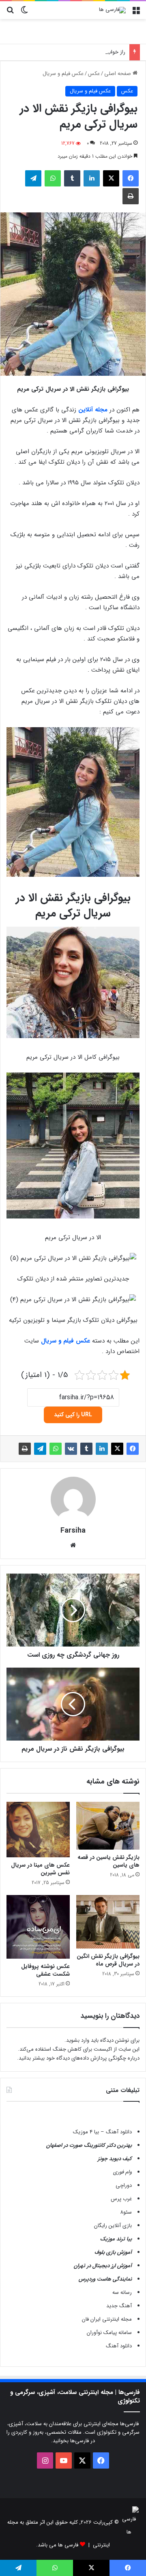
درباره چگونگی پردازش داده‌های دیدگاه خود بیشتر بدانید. (78, 2058)
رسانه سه (122, 2292)
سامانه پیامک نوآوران (109, 2333)
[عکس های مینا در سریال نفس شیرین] (38, 1830)
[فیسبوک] (131, 178)
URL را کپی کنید (73, 1415)
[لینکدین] (92, 178)
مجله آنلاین (93, 410)
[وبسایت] (73, 1545)
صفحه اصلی (118, 74)
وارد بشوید (78, 2040)
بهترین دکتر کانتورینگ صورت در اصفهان (89, 2145)
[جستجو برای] (10, 13)
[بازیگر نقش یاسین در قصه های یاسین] (108, 1826)
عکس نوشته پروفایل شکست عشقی (45, 1970)
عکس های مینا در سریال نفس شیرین (40, 1869)
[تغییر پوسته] (24, 13)
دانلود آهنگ (119, 2346)
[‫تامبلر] (72, 178)
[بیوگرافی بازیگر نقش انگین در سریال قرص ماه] (108, 1922)
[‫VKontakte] (71, 1449)
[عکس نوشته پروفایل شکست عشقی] (38, 1927)
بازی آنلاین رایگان (113, 2226)
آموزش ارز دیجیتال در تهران (103, 2266)
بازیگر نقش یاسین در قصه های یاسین (108, 1861)
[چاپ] (131, 196)
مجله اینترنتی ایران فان (107, 2319)
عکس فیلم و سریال (63, 74)
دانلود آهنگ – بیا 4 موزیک (102, 2132)
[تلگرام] (33, 178)
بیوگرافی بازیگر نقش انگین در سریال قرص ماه (108, 1960)
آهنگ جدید (119, 2306)
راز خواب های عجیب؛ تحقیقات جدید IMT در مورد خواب (65, 52)
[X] (111, 178)
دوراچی (124, 2185)
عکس (94, 74)
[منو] (136, 13)
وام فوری (122, 2172)
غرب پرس (121, 2199)
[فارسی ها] (112, 10)
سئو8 (126, 2212)
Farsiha (73, 1531)
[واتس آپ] (53, 178)
